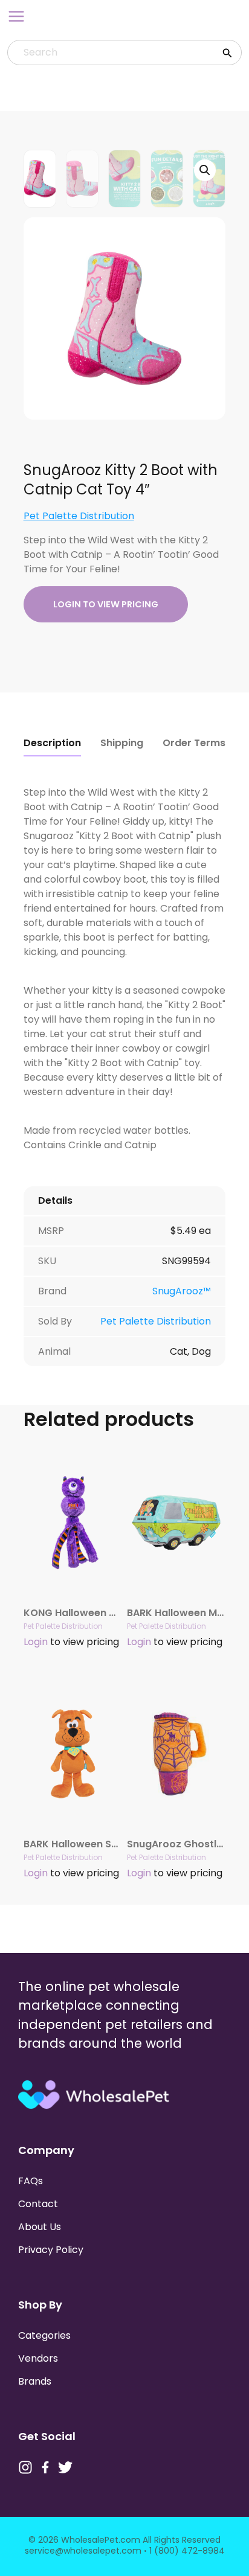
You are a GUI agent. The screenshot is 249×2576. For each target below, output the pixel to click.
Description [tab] (52, 743)
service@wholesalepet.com (83, 2551)
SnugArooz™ (182, 1291)
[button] (205, 170)
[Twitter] (65, 2467)
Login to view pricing (106, 604)
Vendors (38, 2358)
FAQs (31, 2181)
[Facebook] (45, 2467)
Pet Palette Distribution (79, 516)
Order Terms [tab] (194, 743)
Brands (35, 2381)
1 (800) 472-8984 (187, 2551)
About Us (40, 2227)
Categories (44, 2335)
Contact (38, 2204)
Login (36, 1642)
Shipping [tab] (122, 743)
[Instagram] (25, 2467)
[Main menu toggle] (16, 16)
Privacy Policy (51, 2250)
